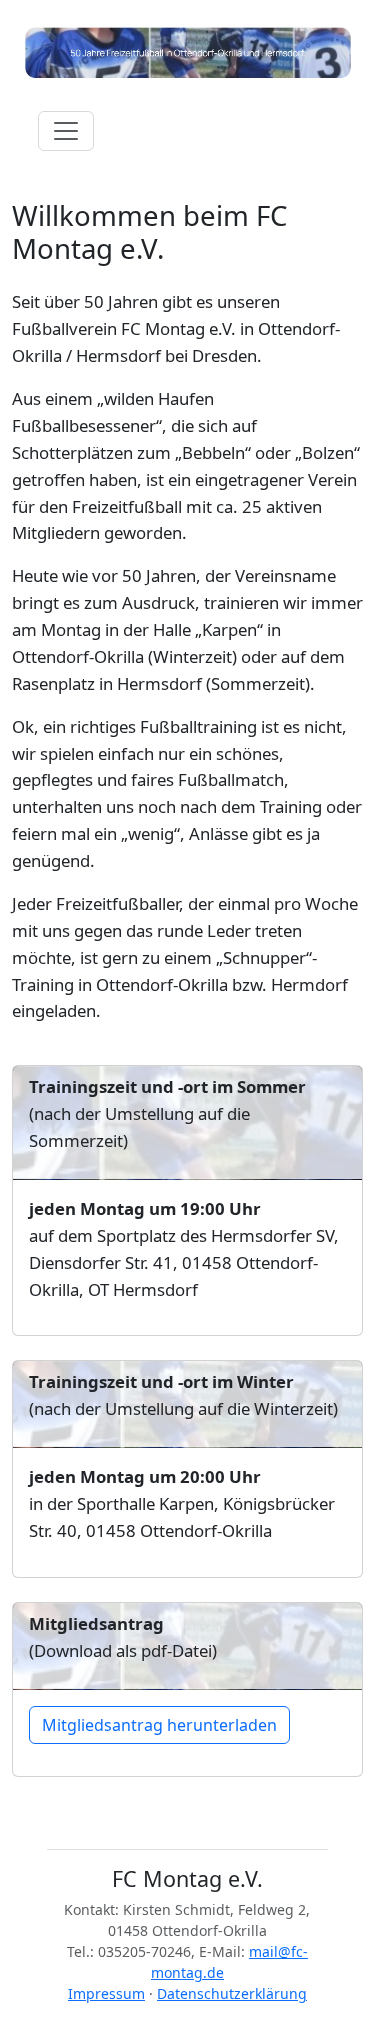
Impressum (106, 1993)
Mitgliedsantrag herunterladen (159, 1725)
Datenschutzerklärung (232, 1993)
